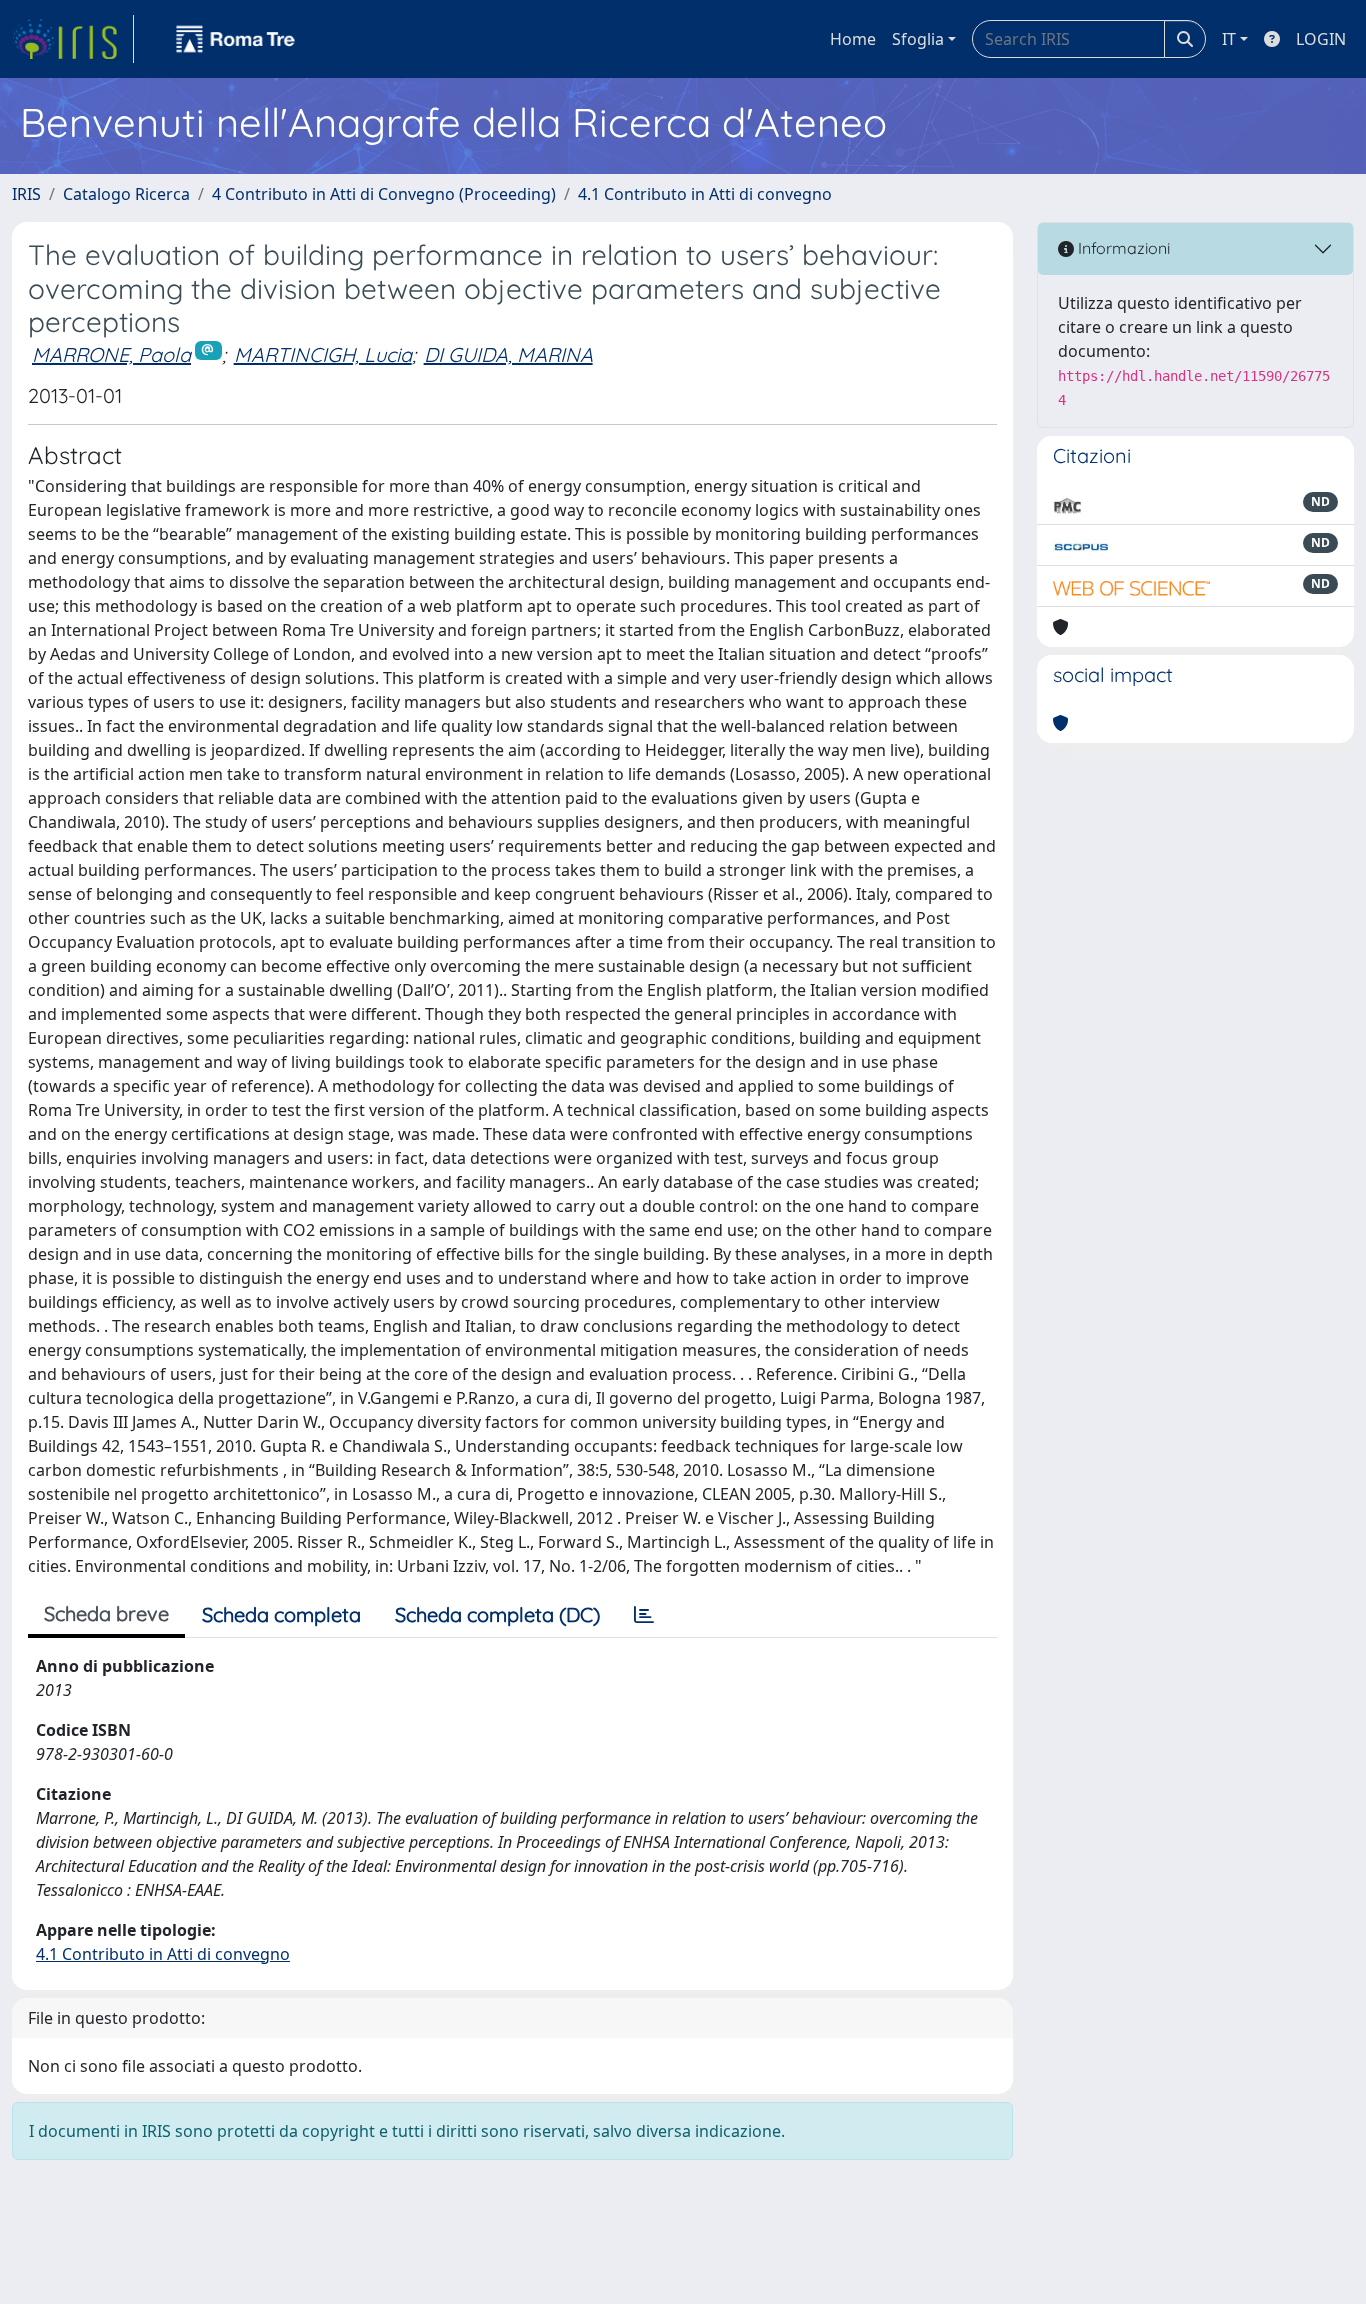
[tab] (644, 1615)
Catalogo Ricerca (126, 194)
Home (853, 39)
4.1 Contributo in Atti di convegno (705, 194)
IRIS (26, 194)
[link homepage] (73, 39)
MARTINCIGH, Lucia (323, 354)
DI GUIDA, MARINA (508, 354)
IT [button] (1229, 39)
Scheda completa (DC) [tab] (497, 1614)
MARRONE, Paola (111, 354)
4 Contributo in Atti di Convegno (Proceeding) (384, 194)
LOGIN (1321, 39)
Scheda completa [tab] (281, 1614)
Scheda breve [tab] (106, 1613)
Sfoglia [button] (918, 39)
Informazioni (1122, 248)
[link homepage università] (236, 39)
